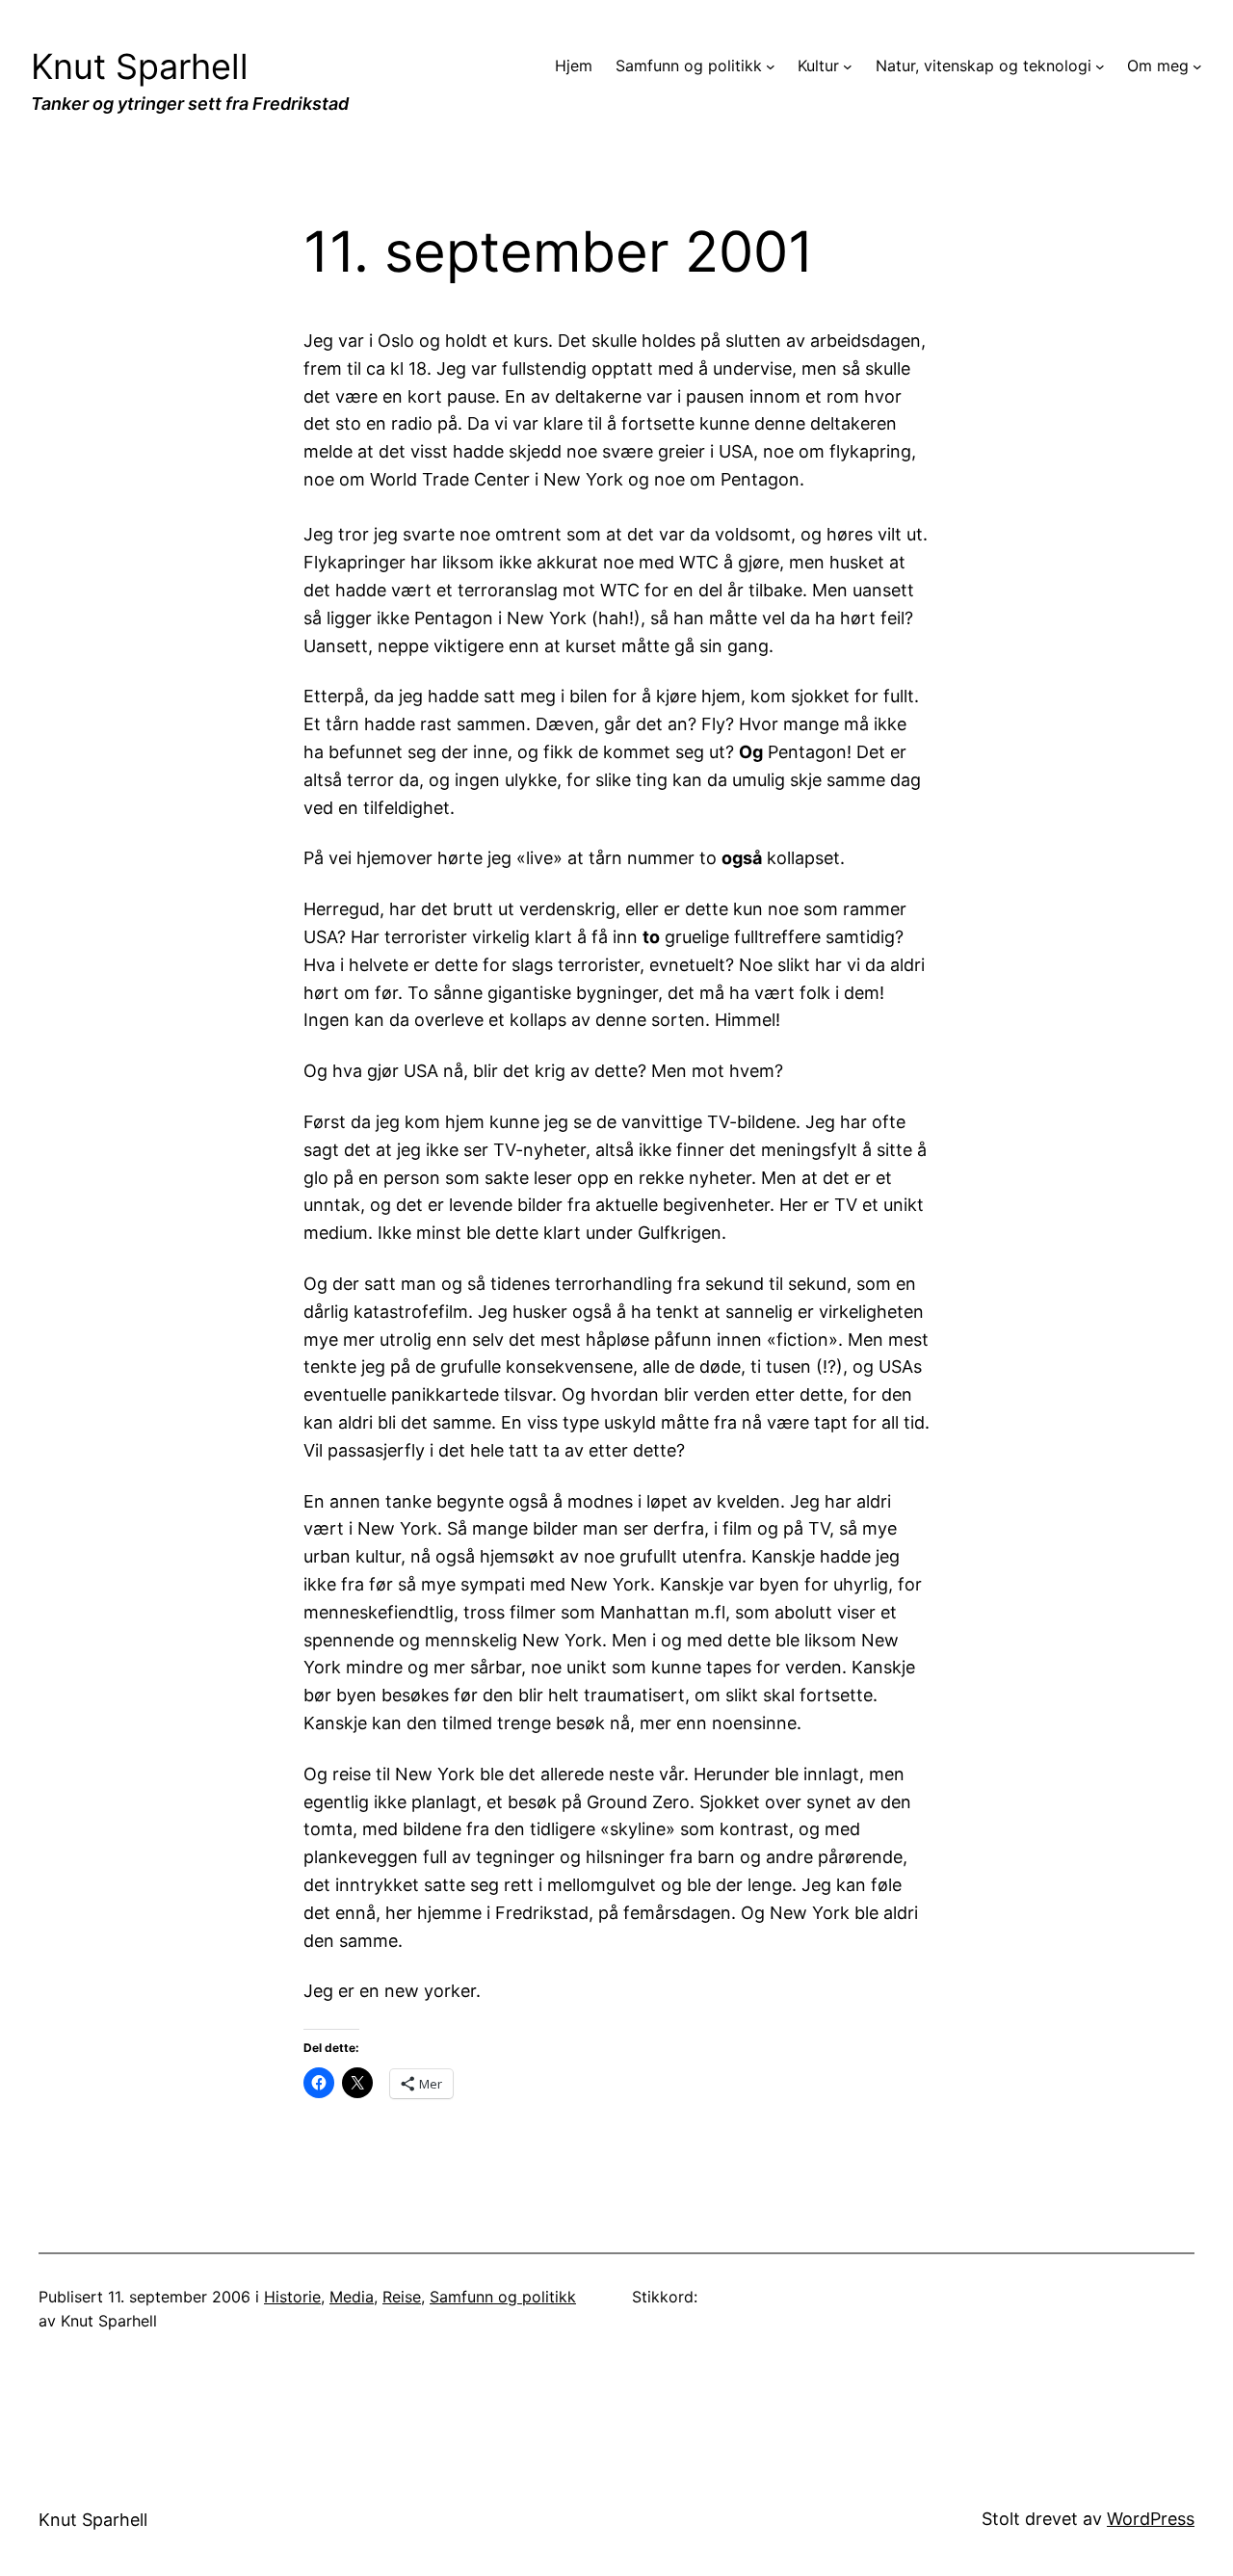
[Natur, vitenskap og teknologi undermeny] (1100, 66)
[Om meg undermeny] (1197, 66)
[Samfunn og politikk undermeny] (771, 66)
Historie (292, 2297)
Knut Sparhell (140, 66)
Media (352, 2297)
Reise (402, 2297)
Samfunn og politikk (503, 2297)
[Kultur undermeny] (848, 66)
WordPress (1151, 2519)
